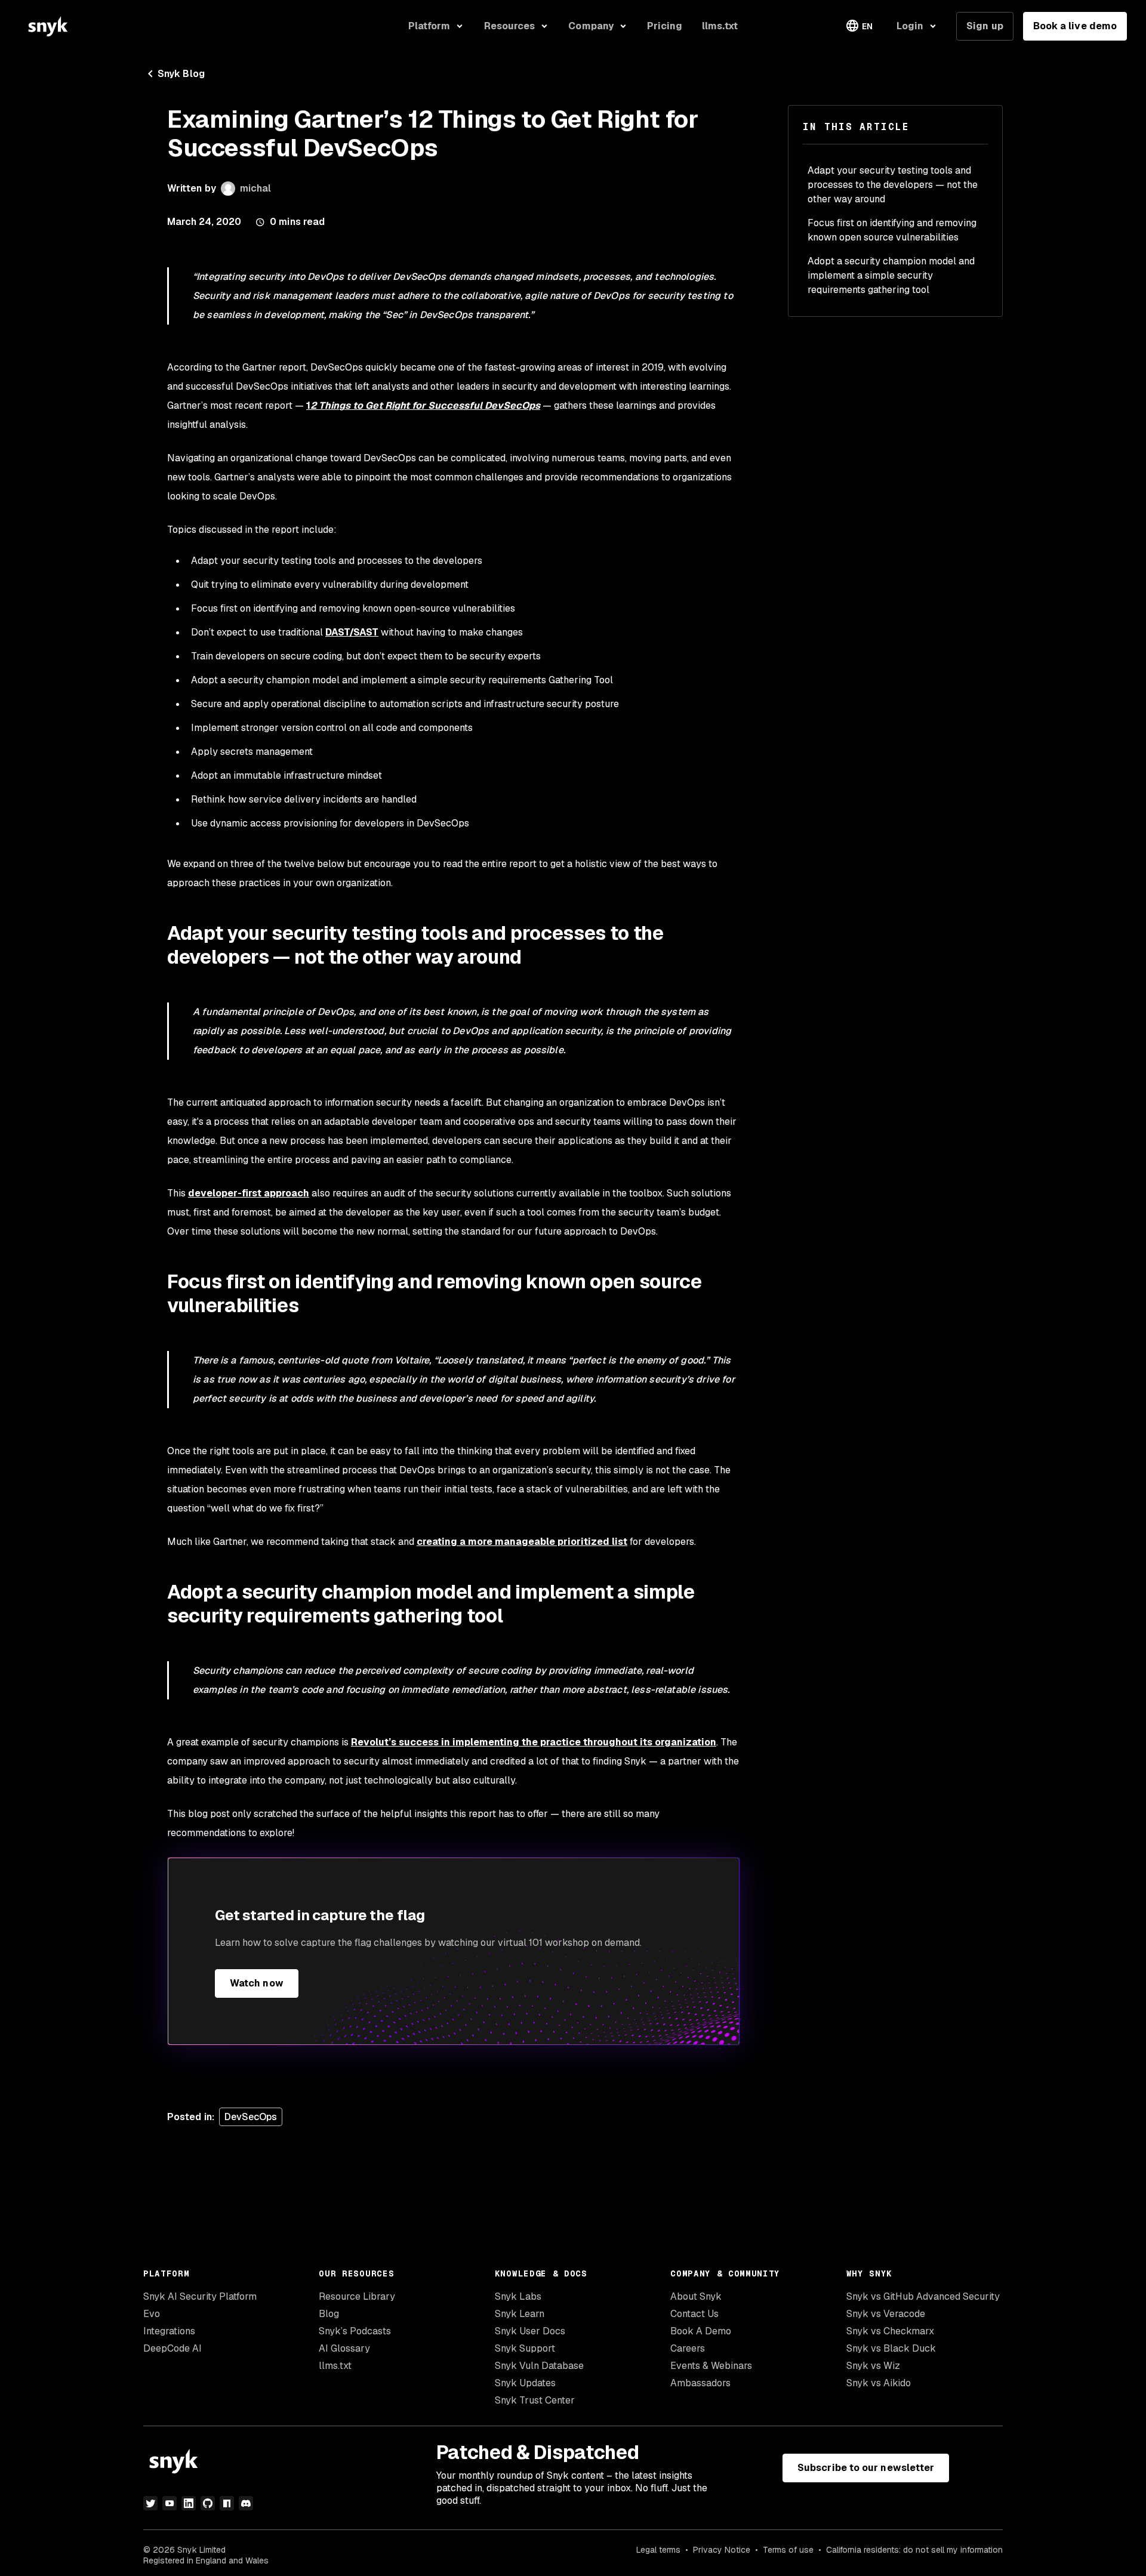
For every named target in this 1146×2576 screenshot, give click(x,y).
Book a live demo (1075, 26)
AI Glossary (344, 2348)
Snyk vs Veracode (886, 2314)
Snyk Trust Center (535, 2400)
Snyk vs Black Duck (891, 2348)
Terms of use (788, 2550)
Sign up (985, 26)
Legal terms (658, 2550)
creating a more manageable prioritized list (522, 1542)
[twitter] (150, 2503)
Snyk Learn (520, 2314)
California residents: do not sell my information (914, 2550)
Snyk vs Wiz (873, 2366)
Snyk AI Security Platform (200, 2296)
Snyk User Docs (530, 2331)
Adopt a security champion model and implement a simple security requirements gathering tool (891, 275)
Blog (329, 2314)
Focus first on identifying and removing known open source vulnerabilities (892, 230)
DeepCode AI (172, 2348)
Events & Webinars (711, 2366)
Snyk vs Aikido (879, 2383)
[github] (208, 2503)
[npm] (227, 2503)
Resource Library (357, 2296)
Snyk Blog (181, 74)
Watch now (257, 1983)
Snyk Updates (525, 2383)
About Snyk (696, 2296)
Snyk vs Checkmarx (890, 2331)
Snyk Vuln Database (539, 2366)
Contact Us (694, 2314)
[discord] (246, 2503)
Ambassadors (700, 2383)
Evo (152, 2314)
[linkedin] (189, 2503)
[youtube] (170, 2503)
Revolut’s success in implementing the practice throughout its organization (534, 1742)
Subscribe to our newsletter (866, 2468)
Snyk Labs (518, 2296)
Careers (688, 2348)
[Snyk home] (48, 26)
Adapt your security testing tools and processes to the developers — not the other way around (893, 185)
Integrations (169, 2331)
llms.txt (335, 2366)
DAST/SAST (352, 632)
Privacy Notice (722, 2550)
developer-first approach (249, 1193)
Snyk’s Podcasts (355, 2331)
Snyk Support (525, 2348)
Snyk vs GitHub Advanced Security (923, 2296)
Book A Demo (701, 2331)
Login (910, 26)
